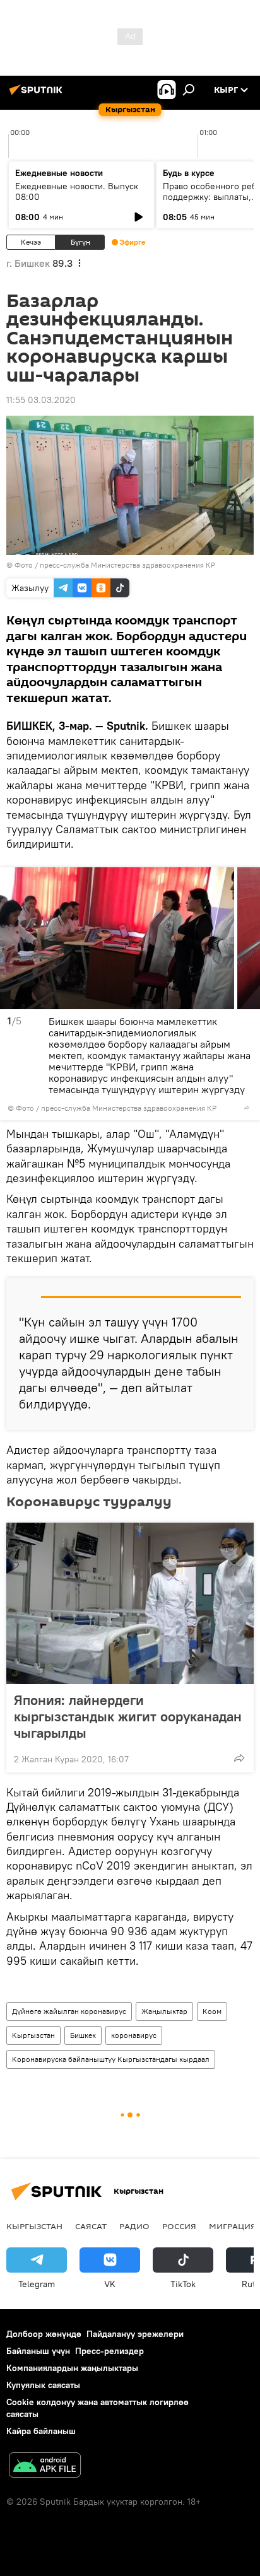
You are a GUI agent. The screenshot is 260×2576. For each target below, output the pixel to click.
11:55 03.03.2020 (41, 400)
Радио (134, 2226)
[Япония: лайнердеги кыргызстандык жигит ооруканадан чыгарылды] (130, 1603)
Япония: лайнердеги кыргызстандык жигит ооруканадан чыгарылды (128, 1716)
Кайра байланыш (41, 2431)
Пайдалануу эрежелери (135, 2334)
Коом (212, 2011)
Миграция (233, 2226)
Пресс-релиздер (109, 2351)
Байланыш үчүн (38, 2351)
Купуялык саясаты (43, 2385)
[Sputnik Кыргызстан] (38, 95)
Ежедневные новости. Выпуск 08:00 (77, 191)
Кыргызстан (33, 2035)
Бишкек (83, 2035)
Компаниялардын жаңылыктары (72, 2368)
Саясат (91, 2226)
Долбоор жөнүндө (44, 2334)
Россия (179, 2226)
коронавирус (134, 2035)
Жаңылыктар (164, 2011)
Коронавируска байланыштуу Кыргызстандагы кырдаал (111, 2059)
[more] (247, 1108)
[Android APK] (45, 2467)
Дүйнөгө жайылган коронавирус (69, 2011)
